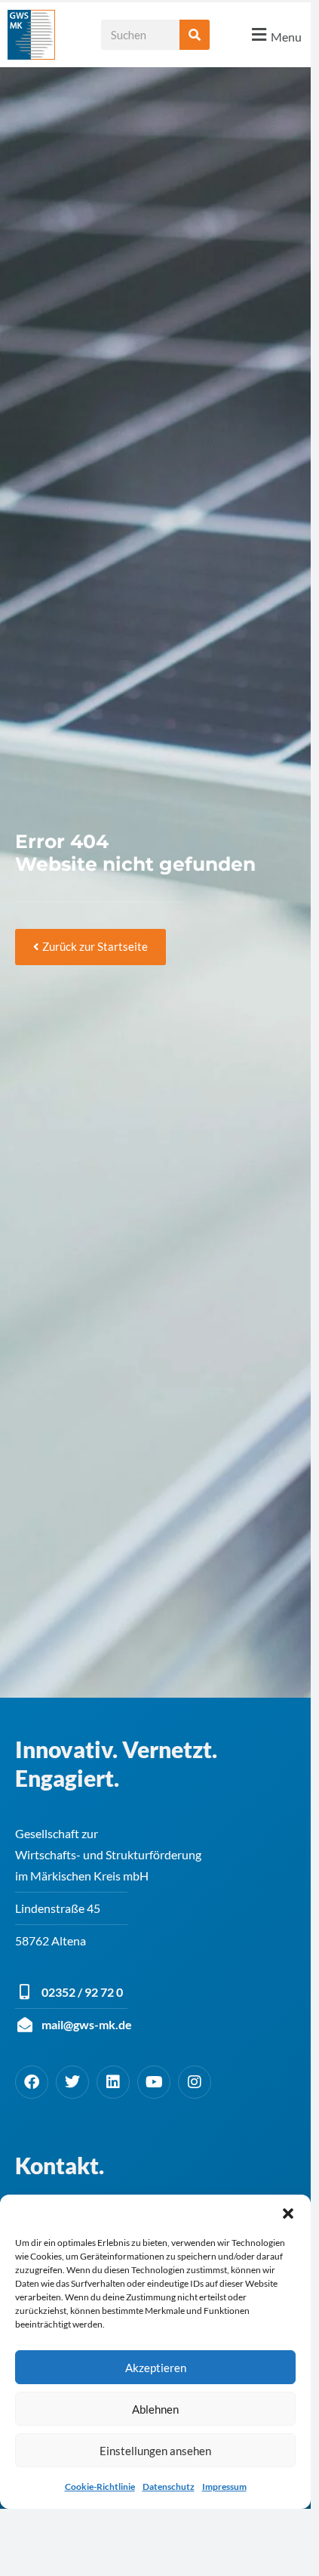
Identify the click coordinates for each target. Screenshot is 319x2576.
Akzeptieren (156, 2368)
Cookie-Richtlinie (100, 2487)
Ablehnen (155, 2409)
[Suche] (195, 35)
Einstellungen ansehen (155, 2451)
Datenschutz (169, 2487)
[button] (288, 2214)
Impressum (224, 2487)
